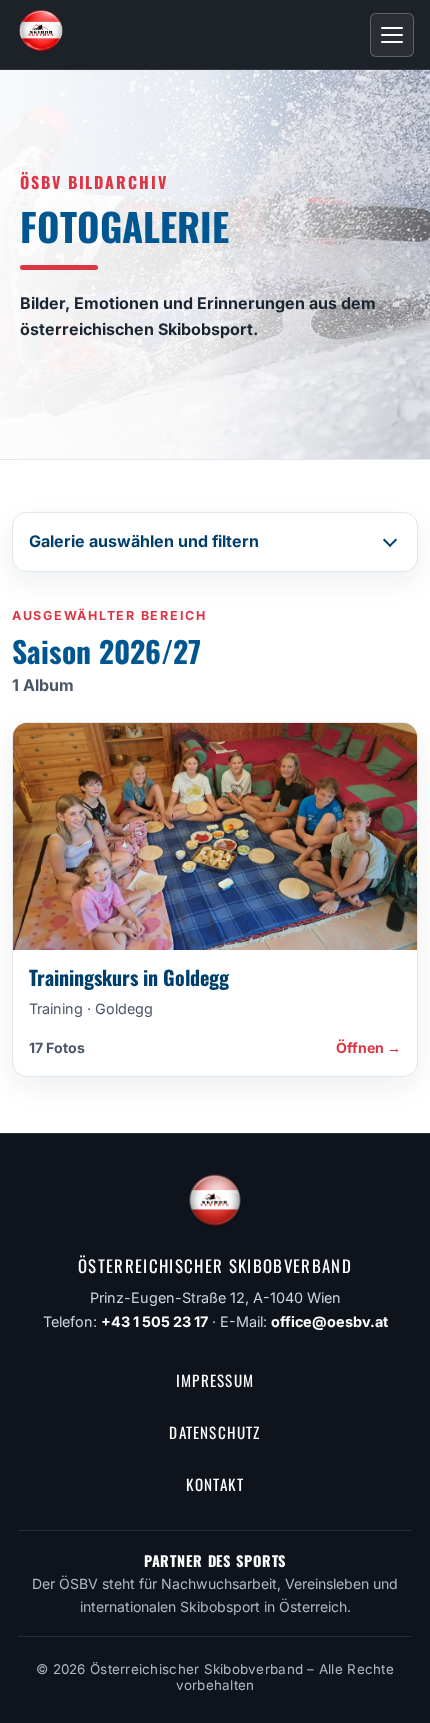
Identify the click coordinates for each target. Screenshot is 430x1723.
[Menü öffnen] (392, 35)
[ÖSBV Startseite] (41, 35)
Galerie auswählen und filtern (144, 541)
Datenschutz (214, 1432)
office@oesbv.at (329, 1321)
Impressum (215, 1380)
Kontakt (215, 1484)
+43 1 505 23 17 (154, 1321)
